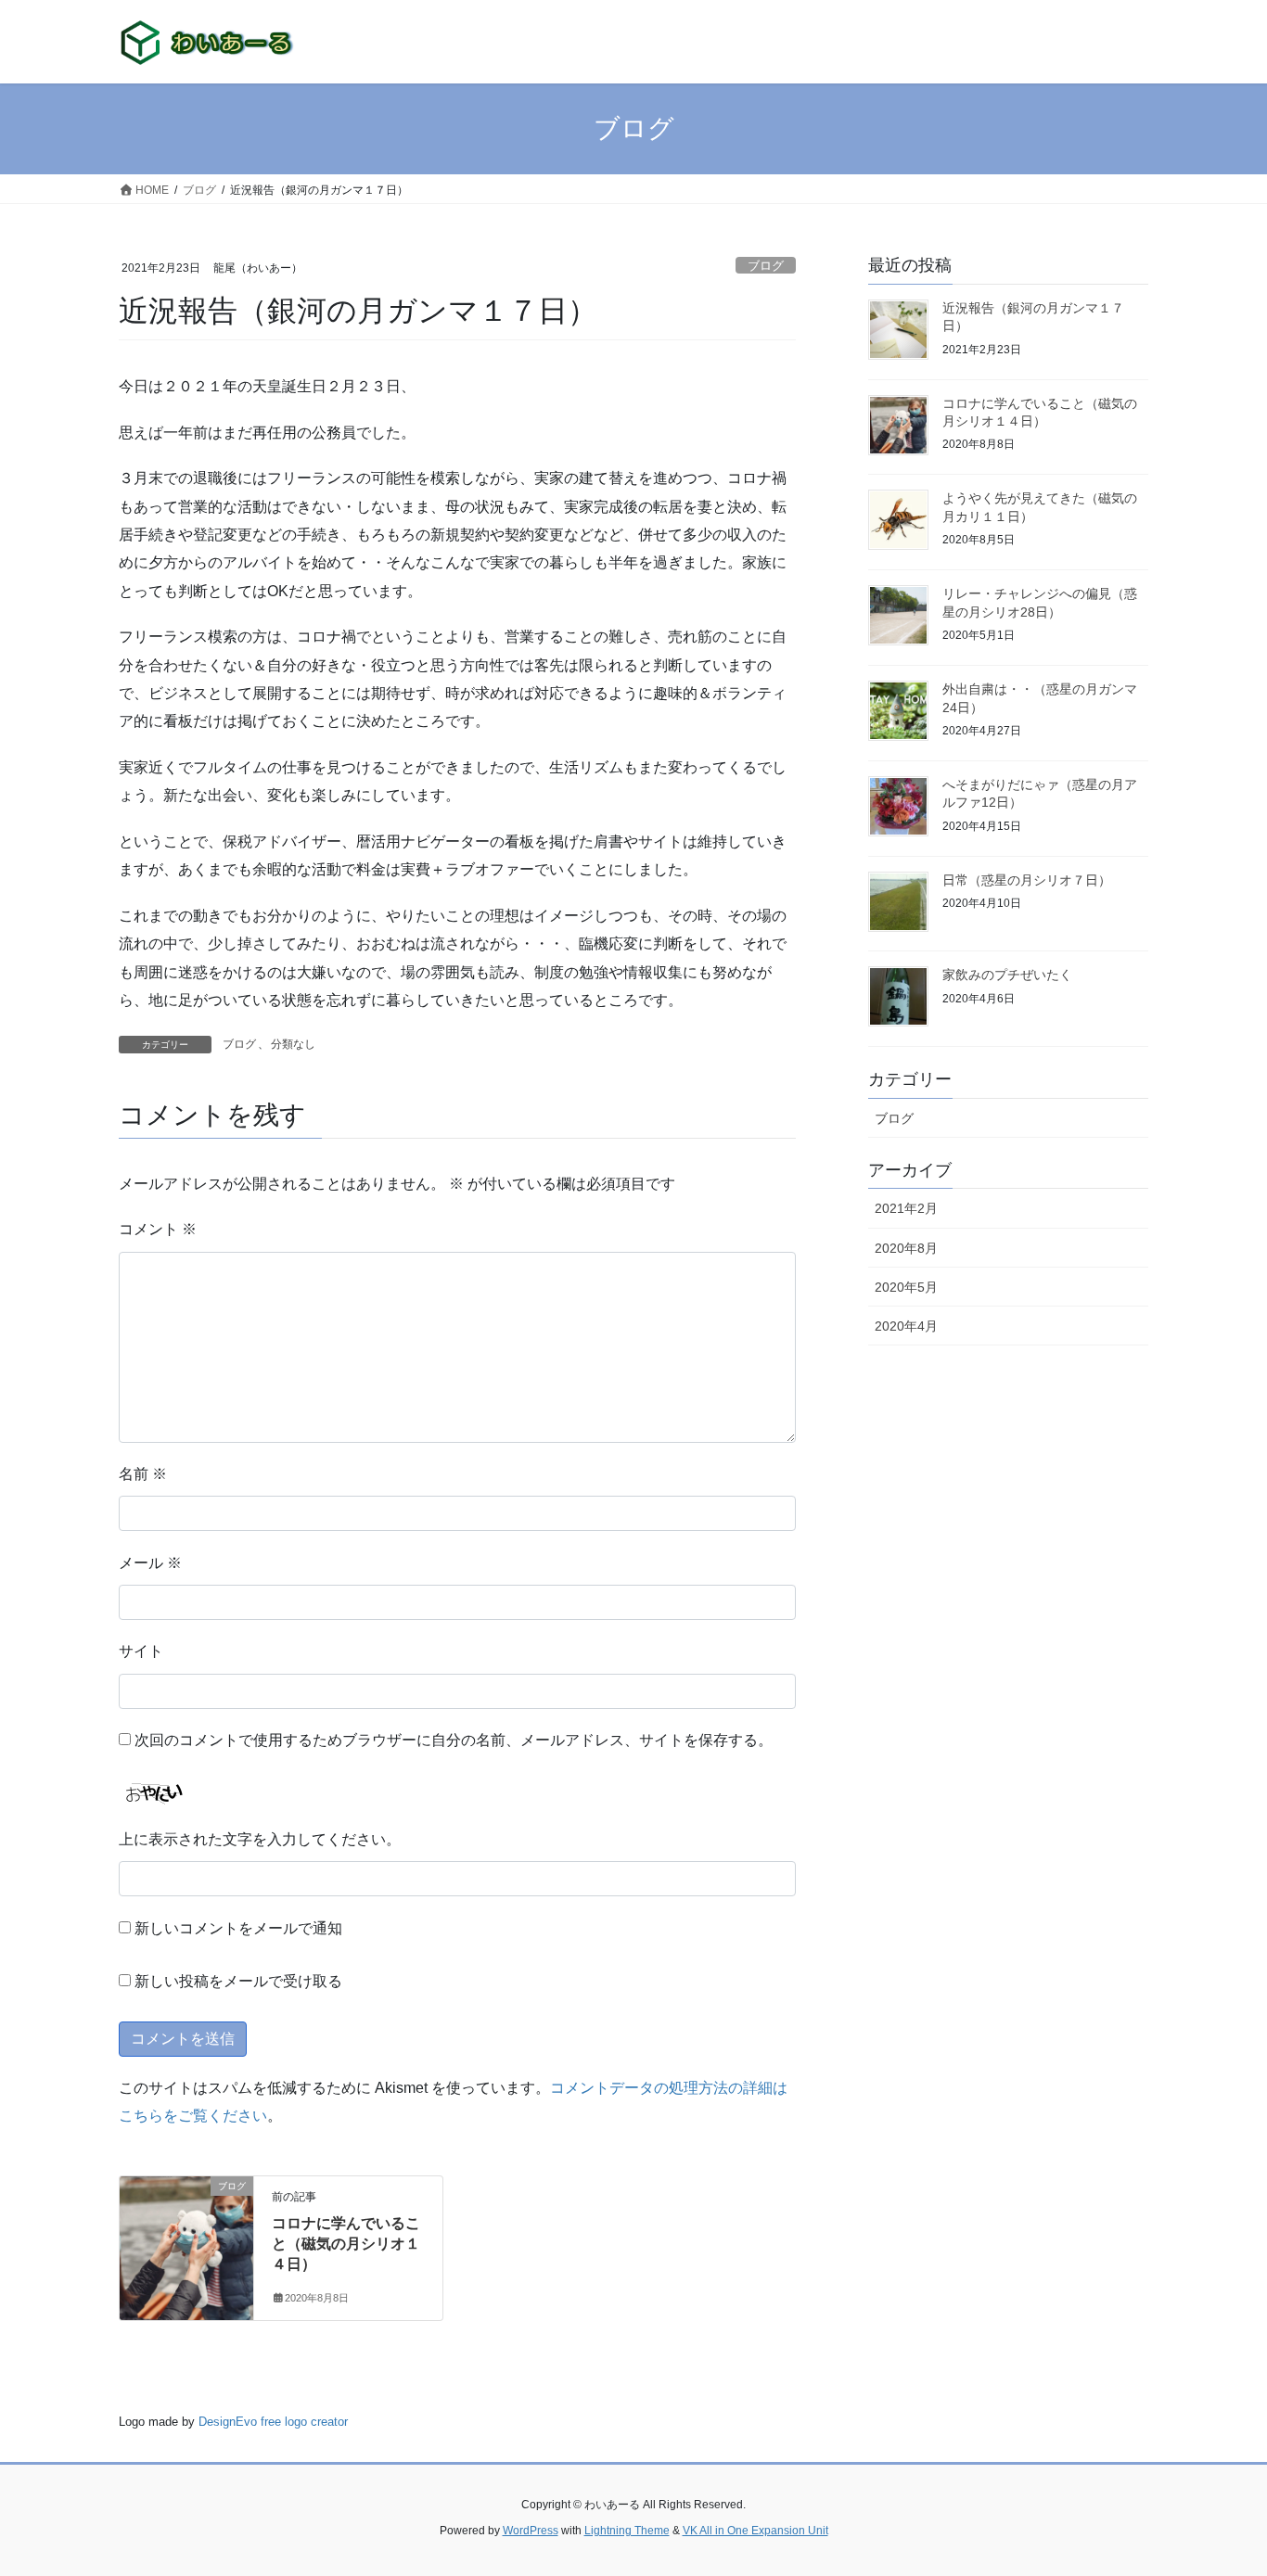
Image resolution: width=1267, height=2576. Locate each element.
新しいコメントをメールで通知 (238, 1928)
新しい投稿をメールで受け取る (238, 1981)
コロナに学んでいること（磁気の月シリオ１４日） (346, 2244)
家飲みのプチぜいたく (1007, 975)
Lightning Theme (627, 2531)
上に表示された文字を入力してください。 (260, 1839)
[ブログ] (186, 2244)
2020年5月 (906, 1287)
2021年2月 (906, 1208)
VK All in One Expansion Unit (755, 2531)
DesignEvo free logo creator (273, 2422)
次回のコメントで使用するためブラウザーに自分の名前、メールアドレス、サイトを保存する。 (454, 1740)
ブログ (766, 266)
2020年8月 (906, 1248)
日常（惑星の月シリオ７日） (1027, 880)
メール (150, 1563)
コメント (158, 1229)
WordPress (531, 2531)
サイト (141, 1651)
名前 (143, 1474)
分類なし (293, 1044)
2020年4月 (906, 1326)
